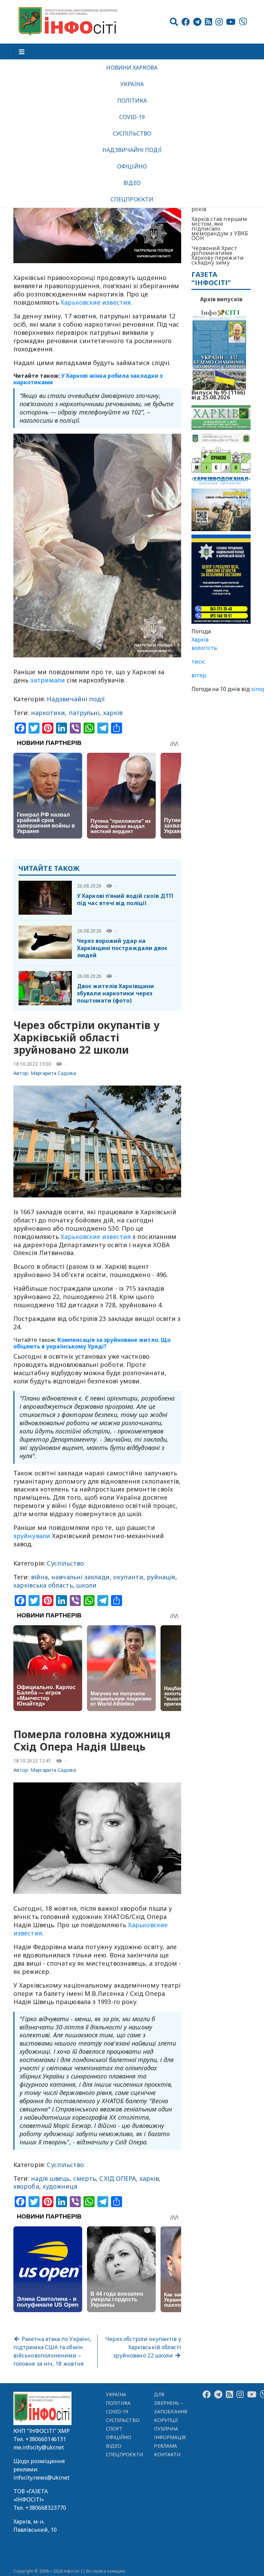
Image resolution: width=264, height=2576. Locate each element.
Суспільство (132, 133)
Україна (132, 84)
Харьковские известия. (96, 302)
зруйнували (32, 1536)
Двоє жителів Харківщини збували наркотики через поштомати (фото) (115, 993)
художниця (60, 2186)
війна (39, 1577)
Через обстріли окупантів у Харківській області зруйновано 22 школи (143, 2347)
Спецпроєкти (132, 199)
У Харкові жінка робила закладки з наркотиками (88, 379)
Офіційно (132, 166)
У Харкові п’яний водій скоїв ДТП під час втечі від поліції (125, 899)
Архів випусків (221, 299)
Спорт (114, 2429)
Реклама (166, 2446)
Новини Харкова (132, 68)
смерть (85, 2178)
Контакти (167, 2454)
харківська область (43, 1585)
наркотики (48, 713)
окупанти (128, 1577)
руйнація (161, 1577)
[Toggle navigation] (22, 51)
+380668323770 (46, 2508)
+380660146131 (46, 2439)
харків (113, 713)
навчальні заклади (80, 1577)
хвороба (26, 2186)
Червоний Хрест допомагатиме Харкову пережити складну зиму (217, 255)
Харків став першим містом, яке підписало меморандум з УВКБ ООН (220, 229)
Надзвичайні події (132, 150)
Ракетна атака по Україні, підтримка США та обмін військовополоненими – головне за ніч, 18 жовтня (52, 2351)
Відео (132, 183)
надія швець (50, 2178)
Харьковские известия (96, 1237)
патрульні (84, 713)
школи (86, 1585)
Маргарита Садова (53, 1073)
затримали (48, 680)
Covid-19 (132, 117)
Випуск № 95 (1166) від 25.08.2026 (218, 394)
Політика (132, 101)
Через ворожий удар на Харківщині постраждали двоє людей (122, 948)
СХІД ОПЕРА (118, 2178)
